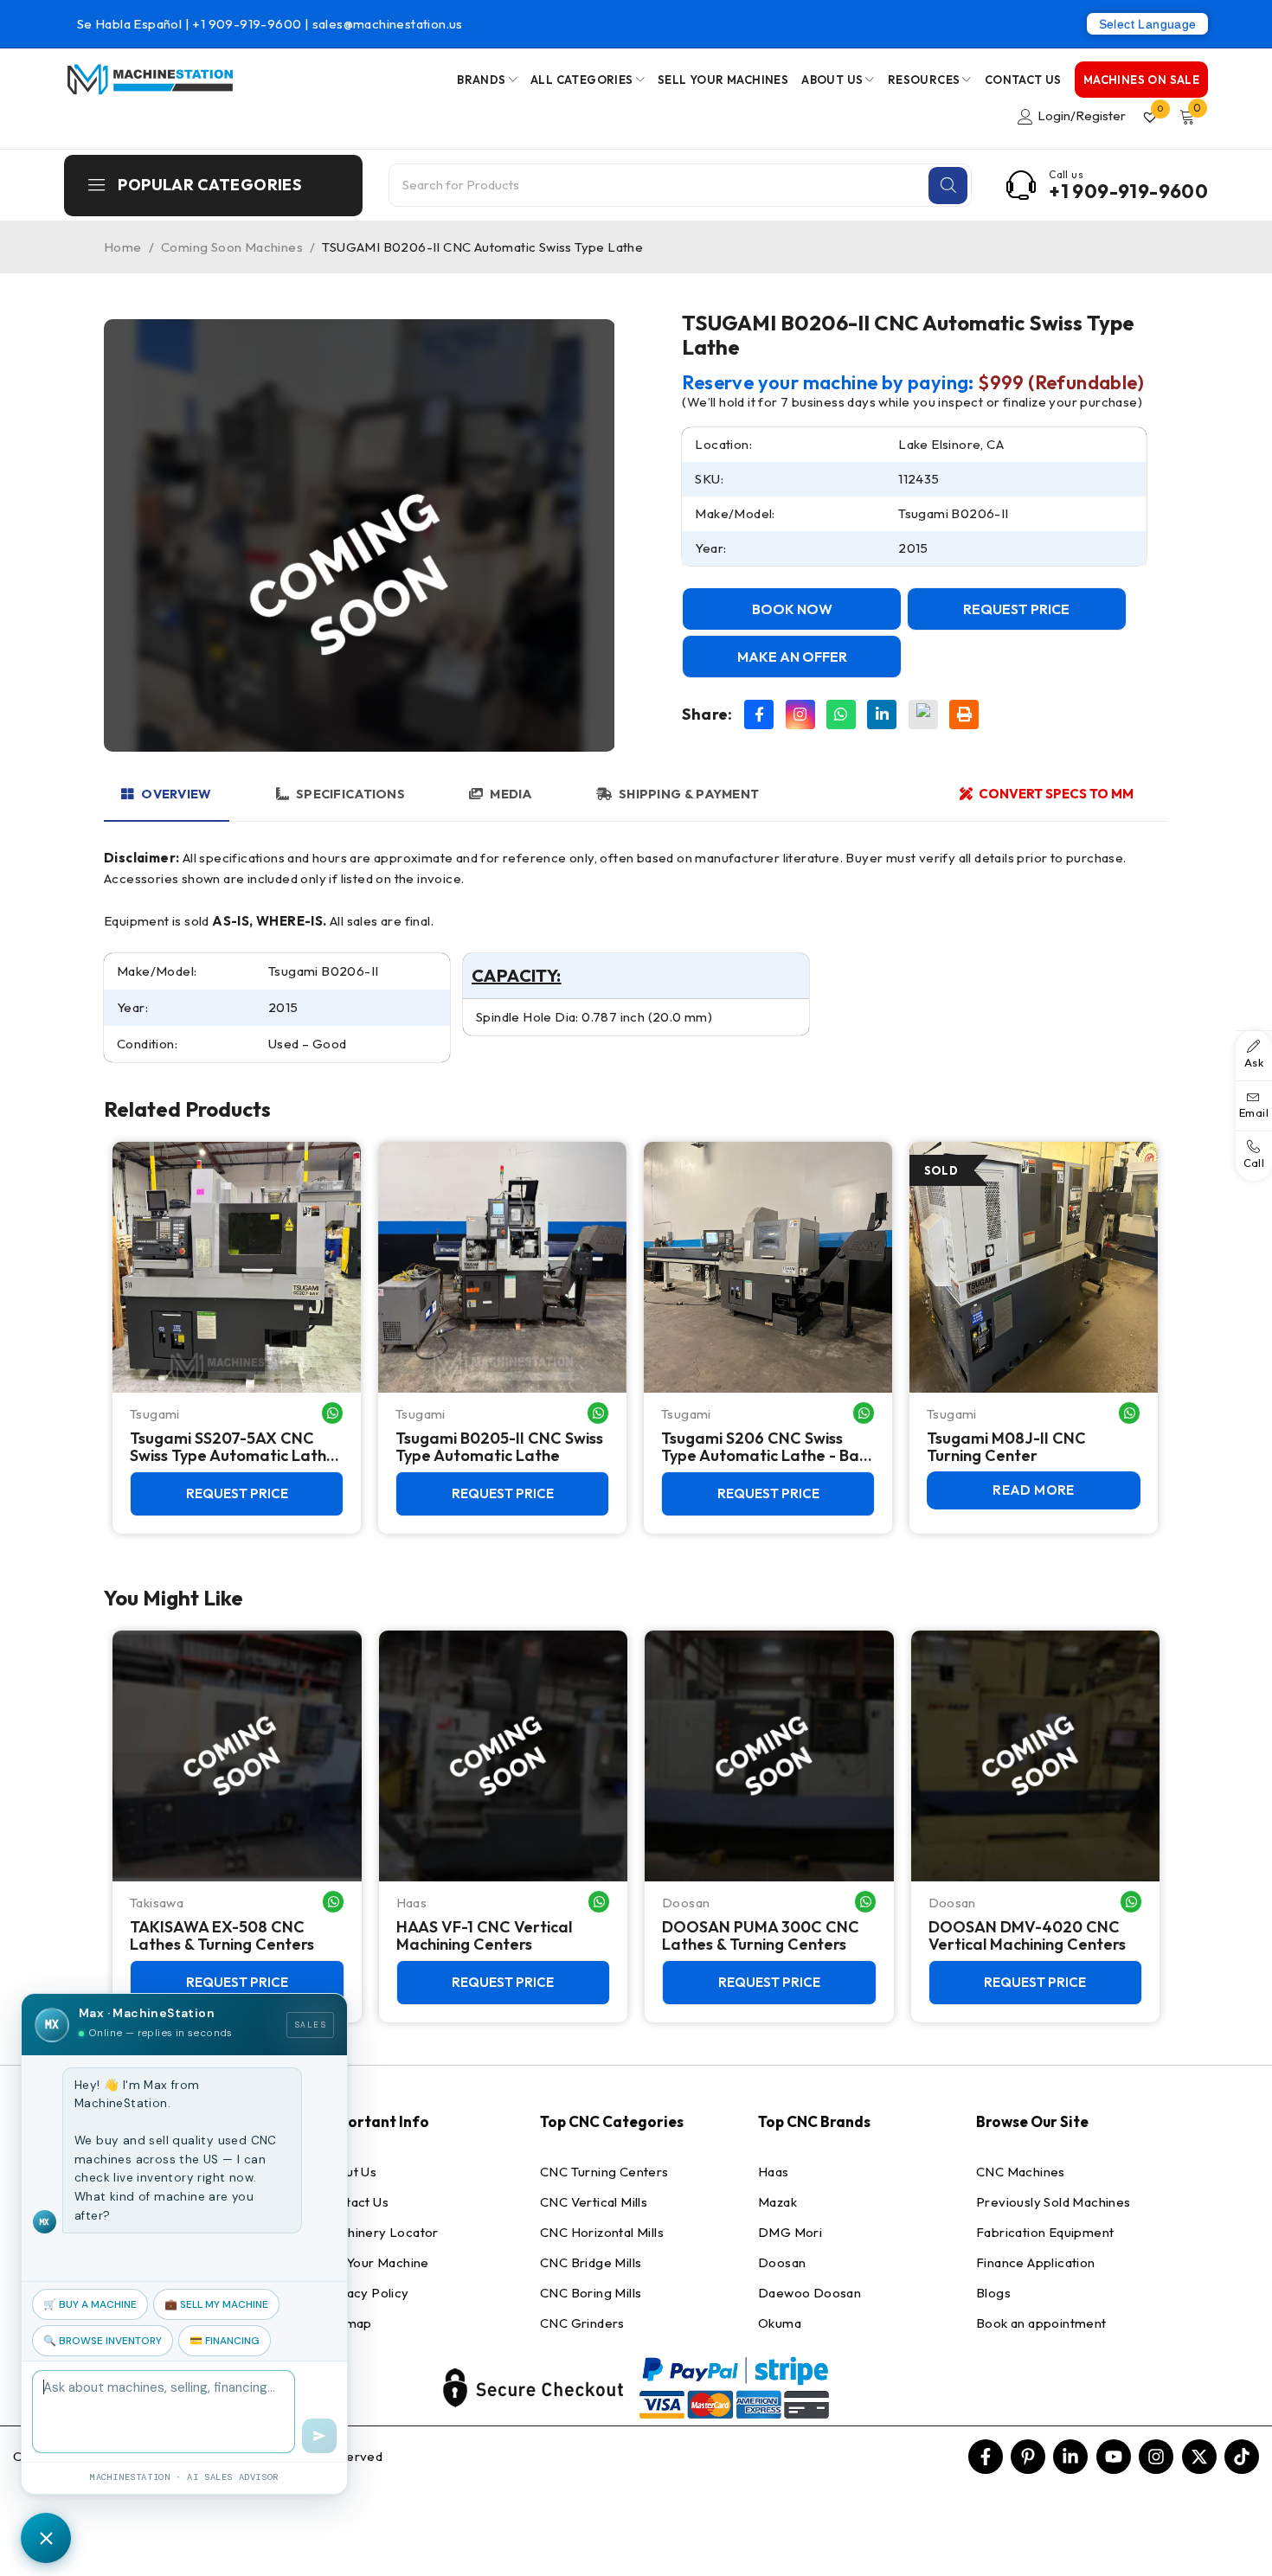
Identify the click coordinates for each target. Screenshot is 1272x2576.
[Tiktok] (1242, 2457)
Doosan (686, 1903)
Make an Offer (792, 657)
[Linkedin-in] (1070, 2457)
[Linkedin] (882, 714)
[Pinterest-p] (1028, 2457)
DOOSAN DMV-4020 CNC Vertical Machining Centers (1027, 1936)
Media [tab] (511, 794)
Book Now (792, 609)
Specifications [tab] (350, 794)
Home (123, 247)
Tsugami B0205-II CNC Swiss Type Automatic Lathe (499, 1447)
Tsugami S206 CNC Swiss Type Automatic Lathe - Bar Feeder (764, 1447)
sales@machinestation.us (388, 24)
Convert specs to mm (1056, 794)
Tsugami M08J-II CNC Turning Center (1006, 1447)
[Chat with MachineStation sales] (46, 2538)
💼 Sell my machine (216, 2304)
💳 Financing (225, 2341)
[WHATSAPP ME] (332, 1413)
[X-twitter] (1199, 2457)
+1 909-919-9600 (248, 24)
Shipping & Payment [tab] (689, 794)
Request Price (1016, 609)
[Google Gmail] (923, 714)
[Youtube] (1114, 2457)
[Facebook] (759, 714)
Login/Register (1082, 115)
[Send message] (319, 2436)
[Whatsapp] (841, 714)
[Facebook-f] (986, 2457)
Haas (412, 1903)
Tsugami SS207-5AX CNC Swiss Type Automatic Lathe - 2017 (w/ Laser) (233, 1447)
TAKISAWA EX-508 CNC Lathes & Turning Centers (222, 1936)
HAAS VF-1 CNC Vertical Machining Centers (484, 1936)
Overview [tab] (176, 794)
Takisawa (157, 1903)
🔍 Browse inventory (103, 2341)
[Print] (964, 714)
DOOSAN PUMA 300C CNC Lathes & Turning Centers (761, 1936)
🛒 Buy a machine (90, 2304)
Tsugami (155, 1414)
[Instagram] (800, 714)
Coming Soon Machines (232, 247)
